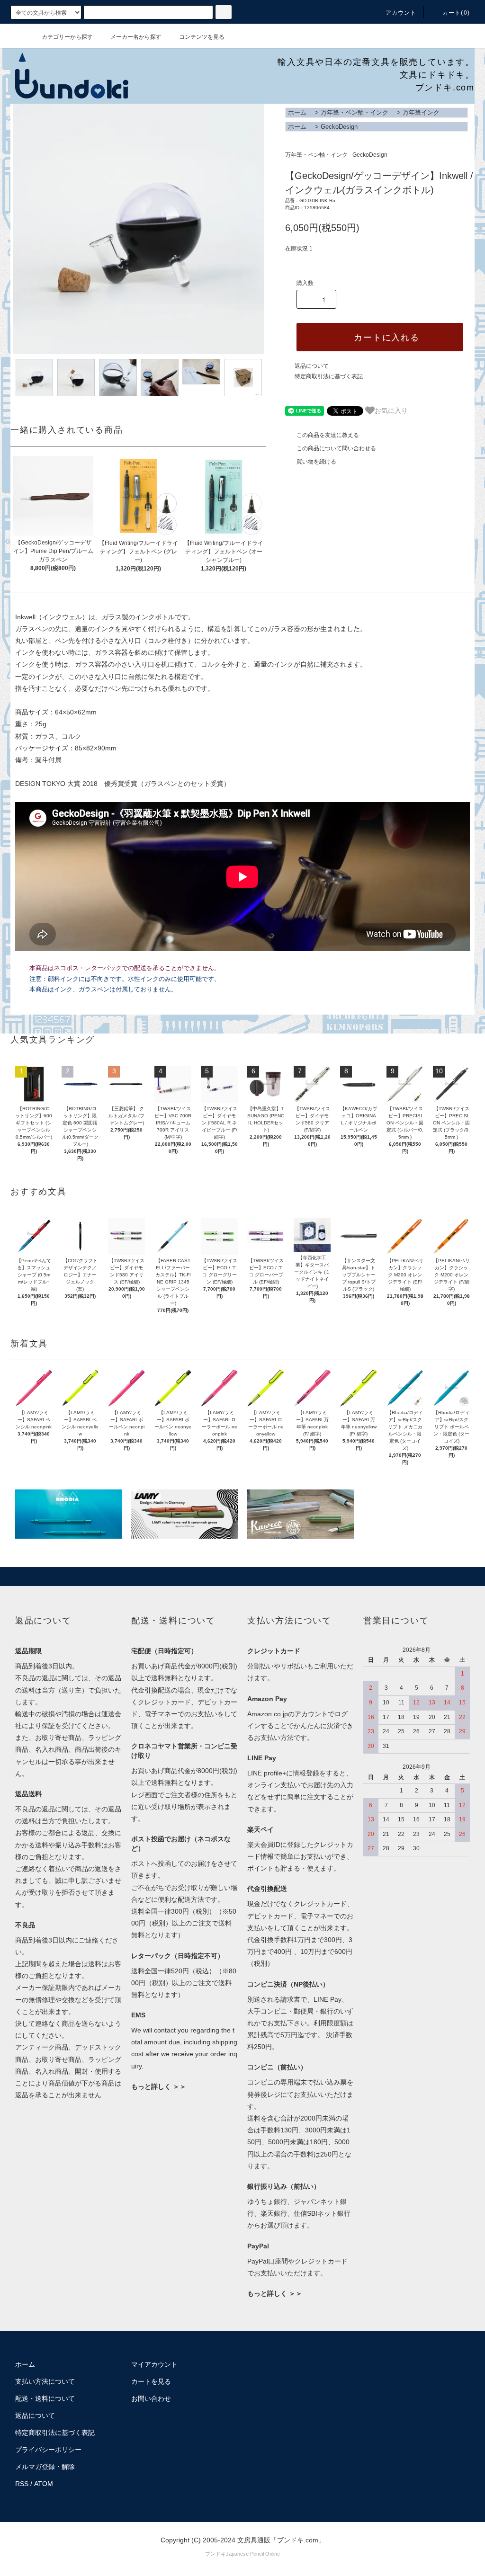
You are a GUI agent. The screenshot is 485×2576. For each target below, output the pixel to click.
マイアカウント (154, 2364)
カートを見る (151, 2381)
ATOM (44, 2484)
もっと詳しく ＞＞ (159, 2086)
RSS (22, 2484)
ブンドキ (216, 2554)
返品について (312, 366)
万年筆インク (421, 112)
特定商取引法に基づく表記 (329, 376)
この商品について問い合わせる (336, 448)
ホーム (297, 112)
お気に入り (391, 410)
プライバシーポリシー (48, 2450)
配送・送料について (45, 2398)
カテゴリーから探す (67, 37)
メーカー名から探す (136, 37)
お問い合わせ (151, 2398)
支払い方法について (45, 2381)
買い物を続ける (316, 462)
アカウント (401, 13)
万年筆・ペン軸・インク (355, 112)
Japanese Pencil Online (253, 2554)
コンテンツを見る (202, 37)
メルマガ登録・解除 (45, 2467)
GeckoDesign (339, 127)
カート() (456, 13)
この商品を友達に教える (328, 435)
